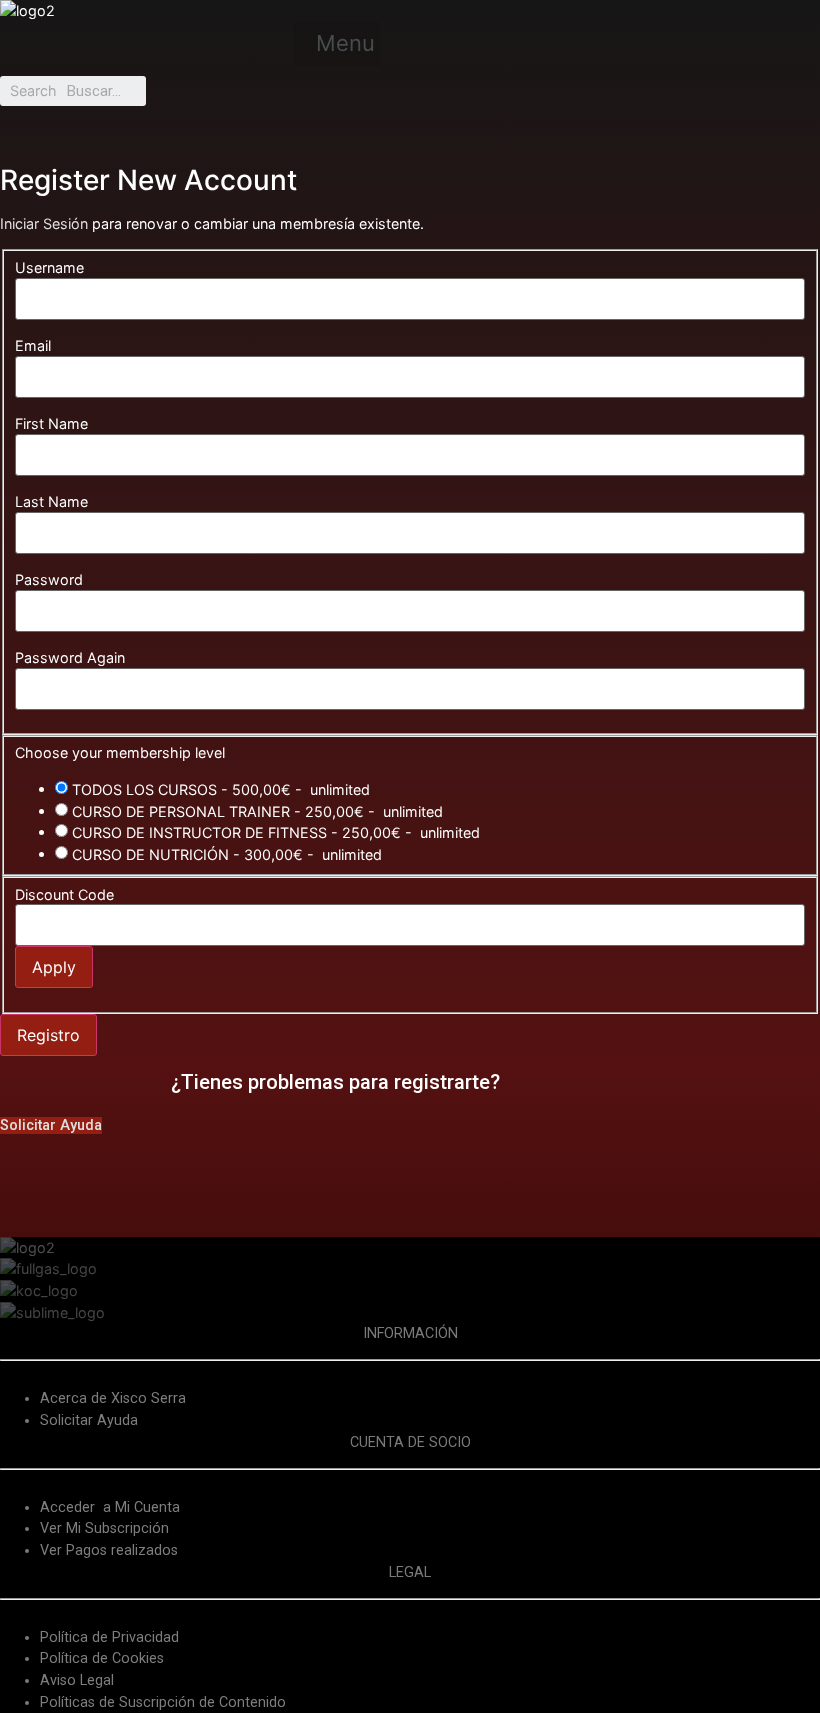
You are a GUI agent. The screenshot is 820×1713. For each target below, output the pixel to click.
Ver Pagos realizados (109, 1550)
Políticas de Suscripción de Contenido (163, 1702)
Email (33, 346)
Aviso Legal (77, 1680)
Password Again (70, 658)
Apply (54, 967)
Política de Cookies (102, 1658)
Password (49, 580)
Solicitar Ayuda (89, 1420)
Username (49, 268)
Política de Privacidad (109, 1637)
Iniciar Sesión (44, 223)
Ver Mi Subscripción (104, 1528)
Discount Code (64, 895)
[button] (336, 44)
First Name (51, 424)
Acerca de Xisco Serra (113, 1398)
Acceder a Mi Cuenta (110, 1507)
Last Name (51, 502)
